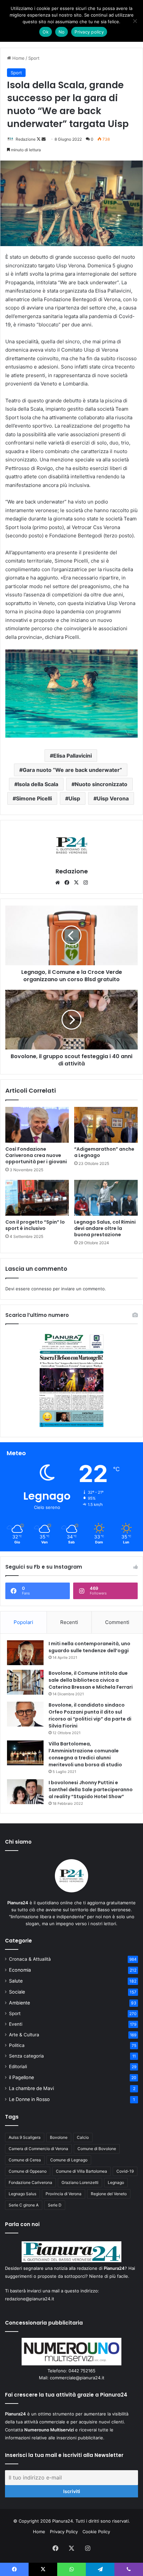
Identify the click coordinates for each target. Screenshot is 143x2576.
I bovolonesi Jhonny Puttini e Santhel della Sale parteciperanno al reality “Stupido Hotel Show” (91, 1790)
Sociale (17, 1992)
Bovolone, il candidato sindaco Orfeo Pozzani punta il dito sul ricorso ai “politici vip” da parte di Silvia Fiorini (90, 1715)
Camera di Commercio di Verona (38, 2149)
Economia (20, 1970)
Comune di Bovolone (97, 2149)
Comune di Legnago (69, 2160)
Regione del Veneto (109, 2194)
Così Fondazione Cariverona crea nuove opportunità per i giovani (36, 1155)
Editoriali (18, 2067)
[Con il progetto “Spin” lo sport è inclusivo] (37, 1198)
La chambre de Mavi (31, 2088)
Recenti (69, 1622)
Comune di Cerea (25, 2160)
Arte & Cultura (24, 2035)
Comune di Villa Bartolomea (81, 2171)
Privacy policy (89, 32)
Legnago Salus (22, 2194)
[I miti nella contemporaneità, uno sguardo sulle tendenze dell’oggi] (25, 1653)
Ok (46, 32)
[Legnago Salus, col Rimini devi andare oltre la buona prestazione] (106, 1198)
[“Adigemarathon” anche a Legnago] (106, 1125)
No (62, 32)
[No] (135, 21)
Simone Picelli (34, 798)
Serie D (55, 2205)
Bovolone (59, 2137)
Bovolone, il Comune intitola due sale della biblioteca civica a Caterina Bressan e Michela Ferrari (91, 1680)
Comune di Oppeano (28, 2171)
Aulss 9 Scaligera (25, 2137)
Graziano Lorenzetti (80, 2182)
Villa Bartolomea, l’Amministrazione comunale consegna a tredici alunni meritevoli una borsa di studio (85, 1754)
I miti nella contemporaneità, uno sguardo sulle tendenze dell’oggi (89, 1647)
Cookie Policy (96, 2532)
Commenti (117, 1622)
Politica (17, 2045)
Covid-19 (125, 2171)
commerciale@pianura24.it (77, 2378)
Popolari (23, 1622)
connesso (41, 1289)
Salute (16, 1981)
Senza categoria (26, 2056)
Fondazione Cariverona (30, 2182)
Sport (34, 58)
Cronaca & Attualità (30, 1959)
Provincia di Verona (64, 2194)
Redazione (26, 139)
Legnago (116, 2182)
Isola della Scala (38, 784)
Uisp (74, 798)
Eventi (16, 2024)
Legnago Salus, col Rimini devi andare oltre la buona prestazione (105, 1228)
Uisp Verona (113, 798)
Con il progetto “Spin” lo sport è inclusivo (35, 1225)
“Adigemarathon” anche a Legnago (104, 1152)
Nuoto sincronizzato (101, 784)
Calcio (83, 2137)
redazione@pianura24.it (30, 2299)
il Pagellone (21, 2077)
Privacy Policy (64, 2532)
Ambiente (19, 2003)
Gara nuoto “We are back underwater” (72, 770)
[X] (76, 883)
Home (18, 58)
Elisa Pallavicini (72, 756)
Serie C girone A (24, 2205)
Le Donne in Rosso (29, 2099)
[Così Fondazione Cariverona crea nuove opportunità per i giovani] (37, 1125)
